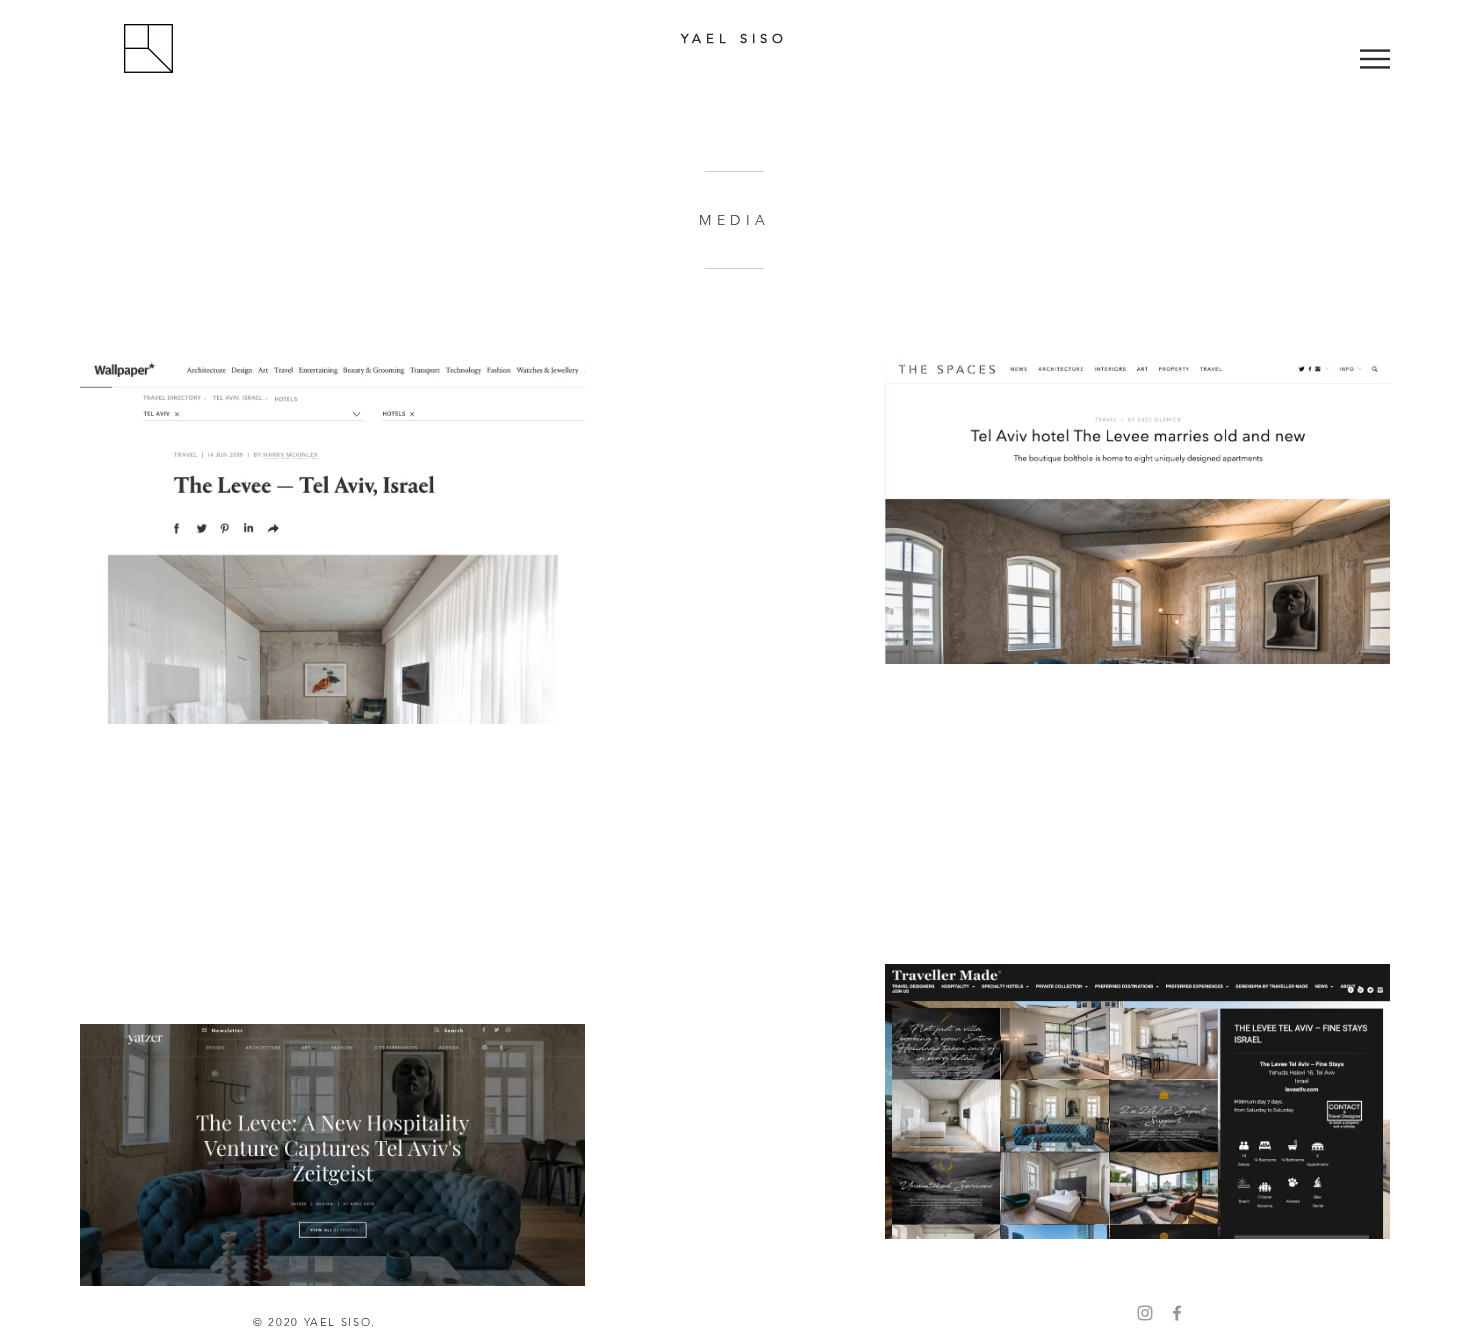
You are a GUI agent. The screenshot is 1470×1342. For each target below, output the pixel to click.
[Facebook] (1177, 1313)
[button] (1375, 59)
